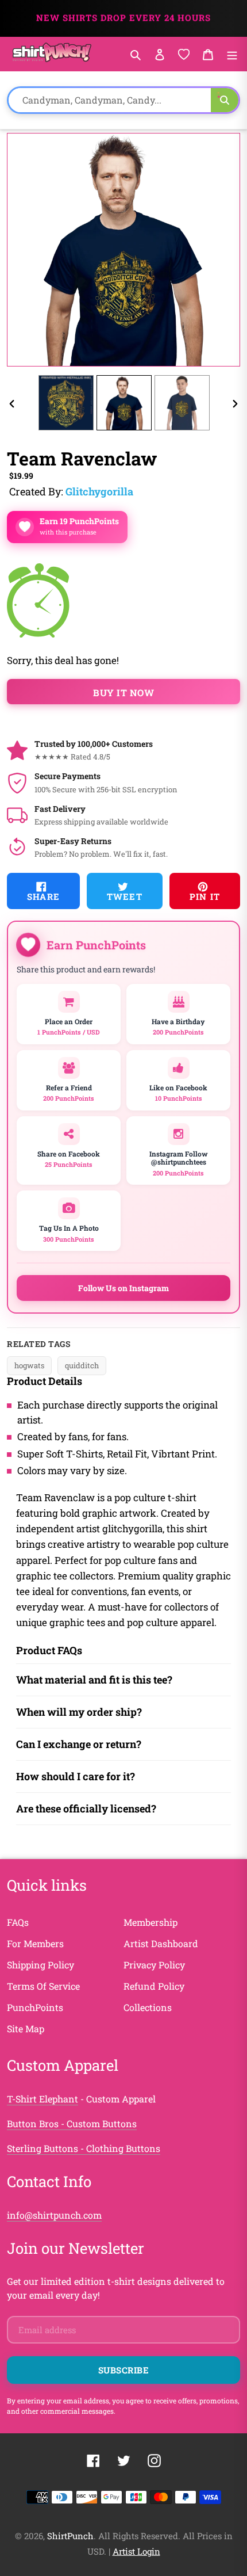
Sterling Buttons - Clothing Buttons (84, 2148)
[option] (66, 403)
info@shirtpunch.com (54, 2215)
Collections (148, 2007)
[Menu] (232, 54)
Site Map (26, 2029)
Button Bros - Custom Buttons (72, 2123)
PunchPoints (35, 2007)
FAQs (18, 1922)
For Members (35, 1943)
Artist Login (136, 2551)
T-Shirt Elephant (43, 2099)
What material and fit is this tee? (94, 1680)
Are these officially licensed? (86, 1808)
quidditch (82, 1365)
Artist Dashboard (161, 1943)
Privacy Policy (154, 1965)
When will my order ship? (79, 1712)
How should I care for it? (76, 1776)
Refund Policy (154, 1986)
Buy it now (123, 692)
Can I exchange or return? (79, 1744)
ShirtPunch (70, 2536)
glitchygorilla (99, 491)
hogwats (29, 1365)
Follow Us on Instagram (123, 1288)
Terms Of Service (43, 1986)
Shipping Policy (40, 1965)
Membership (150, 1922)
